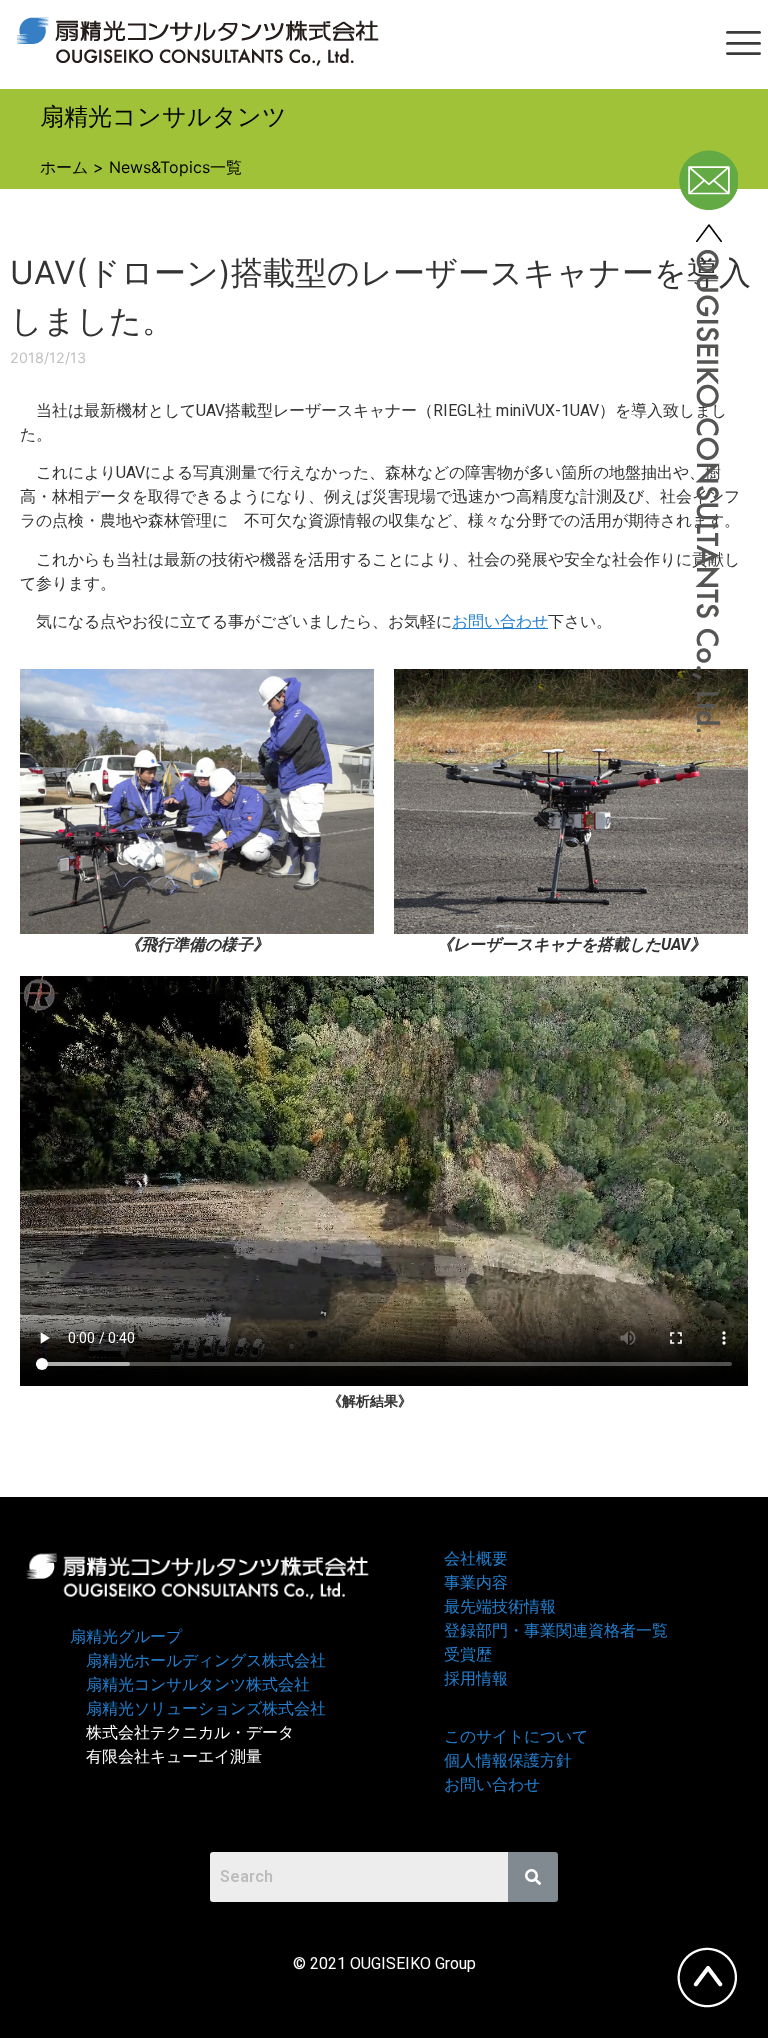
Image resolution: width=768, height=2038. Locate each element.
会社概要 (476, 1558)
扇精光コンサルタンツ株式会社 (198, 1684)
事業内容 (476, 1582)
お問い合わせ (500, 621)
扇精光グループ (126, 1636)
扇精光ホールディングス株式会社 (206, 1660)
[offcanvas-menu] (743, 44)
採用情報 (476, 1678)
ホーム (64, 167)
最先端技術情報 (500, 1606)
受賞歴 (468, 1654)
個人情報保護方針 (508, 1760)
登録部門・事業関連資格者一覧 (556, 1630)
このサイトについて (516, 1736)
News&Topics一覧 (175, 167)
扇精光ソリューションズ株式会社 (206, 1708)
